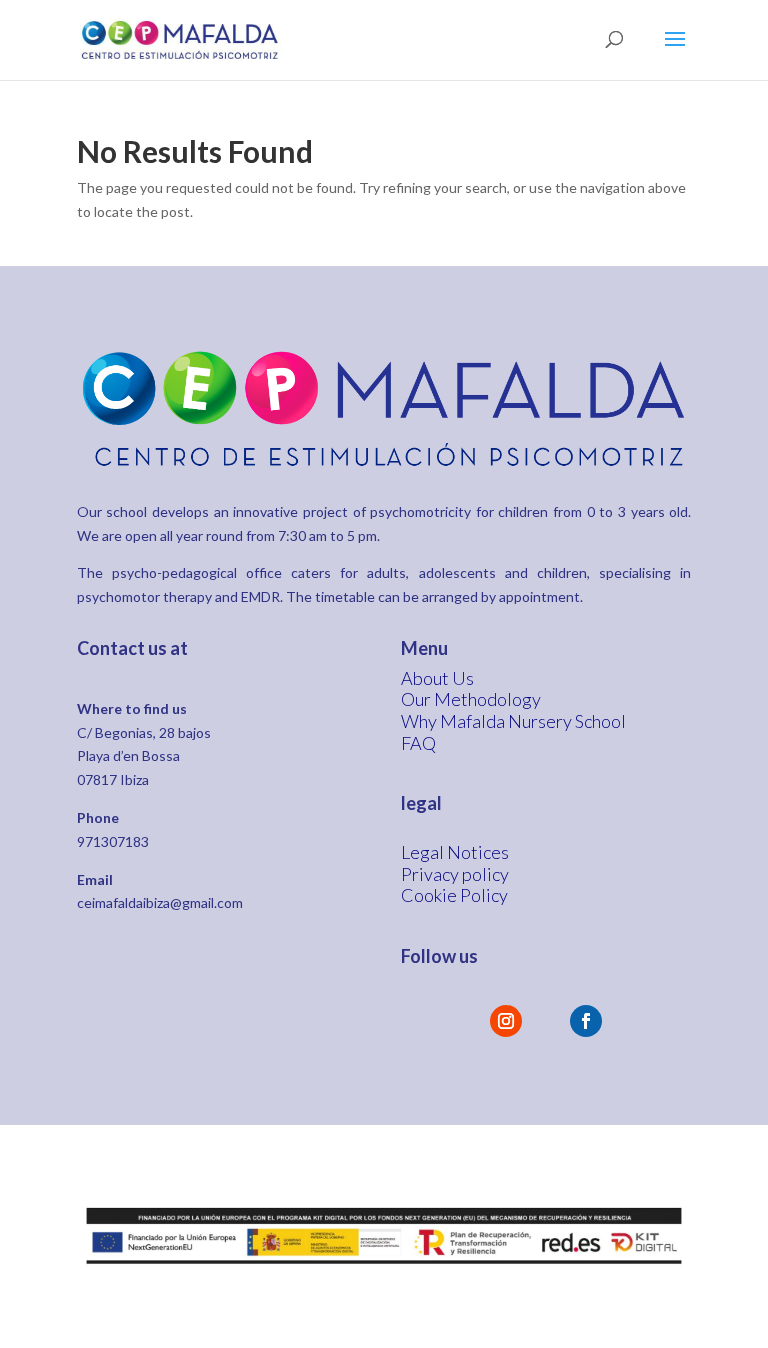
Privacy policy (455, 874)
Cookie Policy (454, 895)
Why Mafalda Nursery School (513, 721)
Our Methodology (471, 699)
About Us (437, 678)
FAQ (418, 743)
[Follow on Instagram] (506, 1021)
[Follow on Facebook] (586, 1021)
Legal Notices (455, 852)
